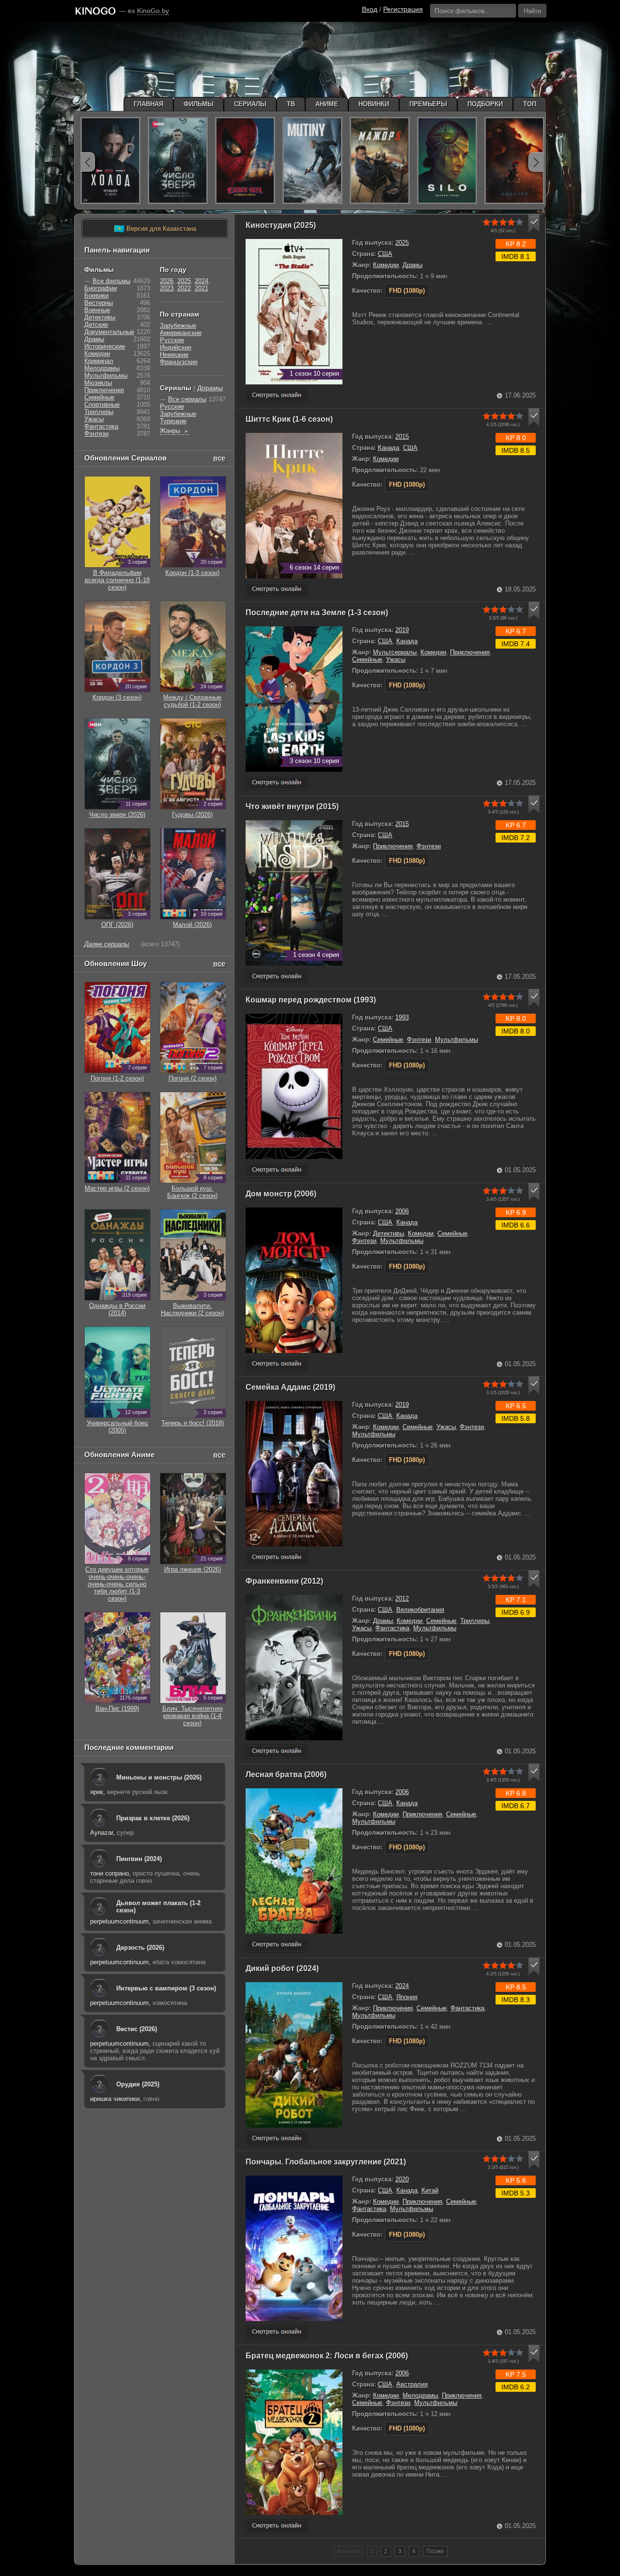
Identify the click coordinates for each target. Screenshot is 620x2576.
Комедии (386, 265)
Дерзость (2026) (140, 1948)
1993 (402, 1017)
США (385, 254)
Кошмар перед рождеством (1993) (311, 1000)
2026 (167, 281)
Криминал (99, 361)
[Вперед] (536, 162)
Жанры (174, 431)
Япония (407, 1997)
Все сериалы (187, 399)
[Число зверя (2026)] (178, 160)
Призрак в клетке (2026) (153, 1818)
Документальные (109, 332)
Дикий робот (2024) (282, 1968)
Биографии (101, 288)
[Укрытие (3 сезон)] (447, 160)
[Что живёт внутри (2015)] (277, 977)
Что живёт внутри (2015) (292, 806)
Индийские (176, 347)
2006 (402, 1211)
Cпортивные (102, 405)
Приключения (470, 652)
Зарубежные (178, 326)
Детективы (388, 1233)
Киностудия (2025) (281, 225)
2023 (167, 288)
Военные (97, 310)
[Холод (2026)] (110, 160)
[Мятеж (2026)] (312, 160)
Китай (430, 2190)
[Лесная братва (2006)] (277, 1945)
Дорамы (210, 388)
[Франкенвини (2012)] (277, 1752)
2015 (402, 437)
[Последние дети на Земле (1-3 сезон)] (277, 783)
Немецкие (174, 355)
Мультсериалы (395, 652)
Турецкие (173, 421)
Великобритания (420, 1610)
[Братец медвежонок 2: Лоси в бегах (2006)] (277, 2526)
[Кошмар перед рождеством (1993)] (277, 1170)
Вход (370, 9)
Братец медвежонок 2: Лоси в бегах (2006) (327, 2356)
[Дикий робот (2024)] (277, 2139)
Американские (181, 333)
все (219, 458)
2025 (402, 243)
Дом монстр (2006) (281, 1194)
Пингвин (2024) (139, 1859)
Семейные (367, 660)
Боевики (96, 295)
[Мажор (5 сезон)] (380, 160)
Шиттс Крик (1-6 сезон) (289, 419)
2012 (402, 1598)
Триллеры (475, 1621)
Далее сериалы (107, 944)
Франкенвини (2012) (284, 1581)
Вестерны (99, 303)
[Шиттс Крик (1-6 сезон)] (277, 590)
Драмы (412, 265)
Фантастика (392, 1628)
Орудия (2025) (138, 2084)
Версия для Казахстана (155, 229)
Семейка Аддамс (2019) (290, 1387)
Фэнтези (429, 846)
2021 (201, 288)
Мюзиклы (98, 383)
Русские (172, 340)
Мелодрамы (420, 2395)
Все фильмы (111, 281)
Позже (435, 2551)
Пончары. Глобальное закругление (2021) (326, 2162)
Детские (96, 325)
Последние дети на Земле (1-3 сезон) (317, 612)
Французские (179, 362)
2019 (402, 630)
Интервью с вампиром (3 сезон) (166, 1988)
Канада (388, 448)
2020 (402, 2179)
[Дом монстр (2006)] (277, 1364)
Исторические (105, 346)
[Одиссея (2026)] (514, 160)
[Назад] (88, 162)
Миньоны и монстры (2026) (159, 1777)
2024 (402, 1986)
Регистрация (403, 9)
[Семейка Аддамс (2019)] (277, 1558)
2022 (184, 288)
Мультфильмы (457, 1040)
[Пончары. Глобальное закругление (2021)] (277, 2332)
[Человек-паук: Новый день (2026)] (245, 160)
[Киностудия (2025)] (277, 396)
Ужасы (396, 660)
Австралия (412, 2384)
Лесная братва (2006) (286, 1774)
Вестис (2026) (137, 2029)
